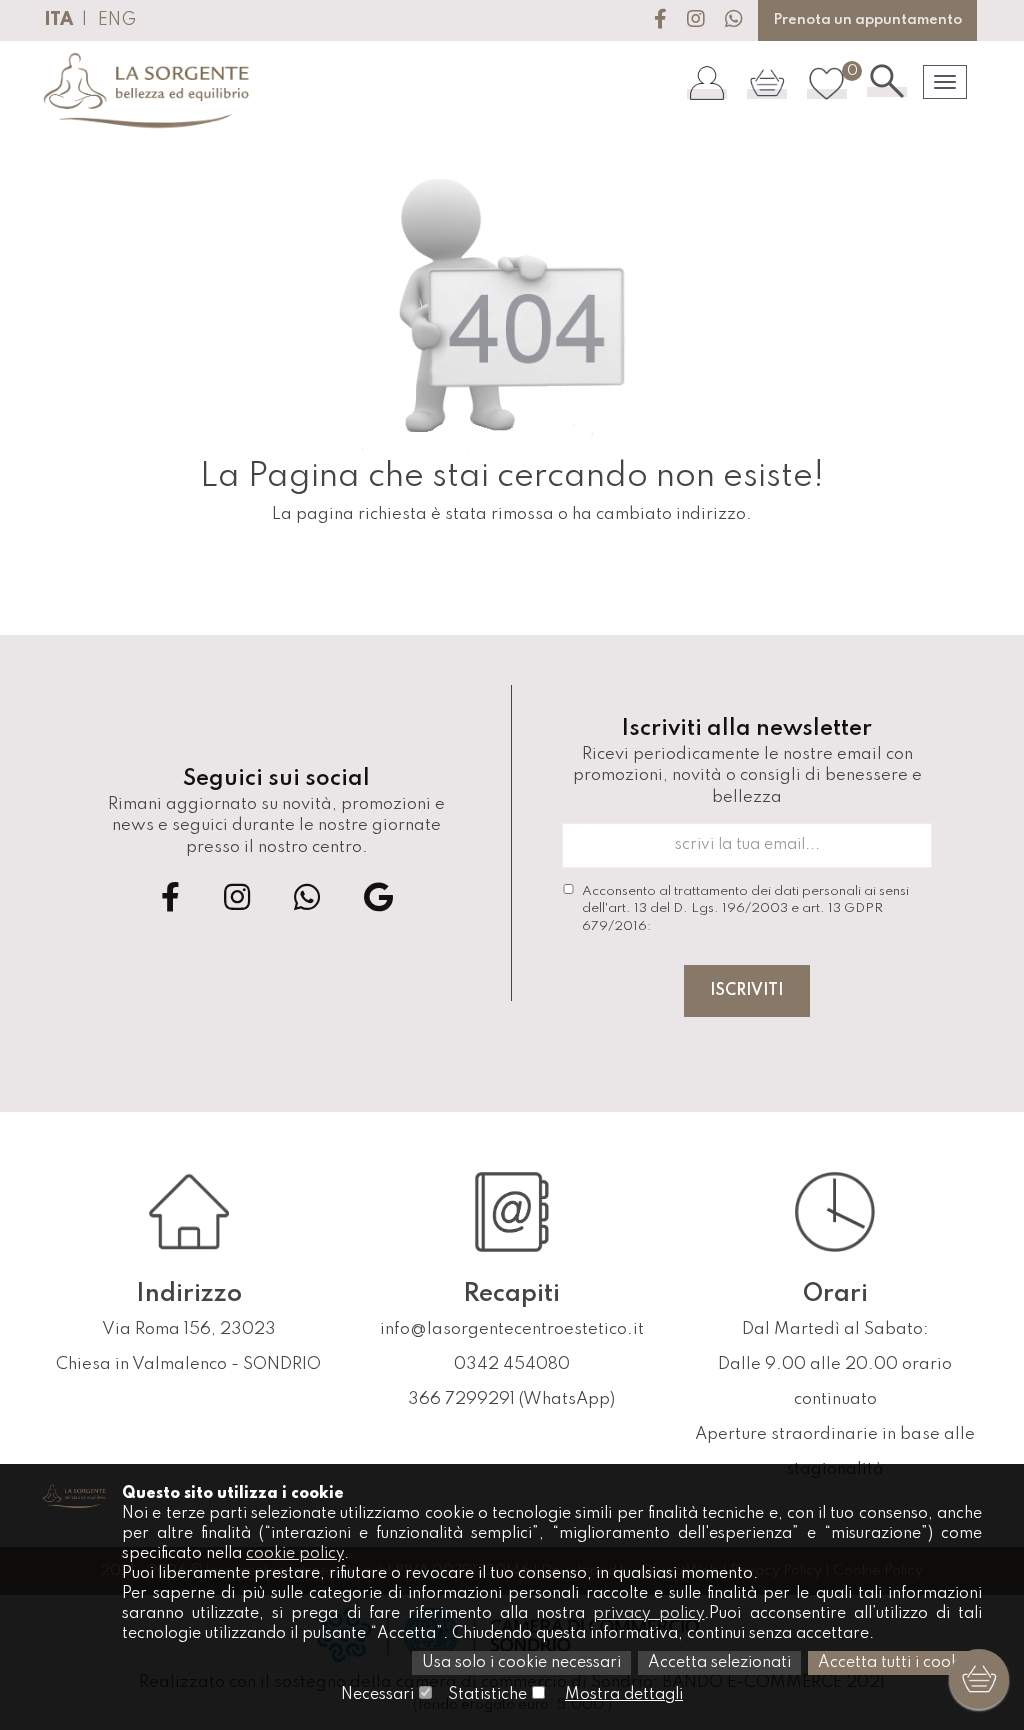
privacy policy (648, 1614)
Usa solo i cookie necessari (521, 1663)
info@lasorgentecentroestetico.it (512, 1329)
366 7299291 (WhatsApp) (511, 1399)
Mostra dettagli (624, 1695)
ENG (117, 20)
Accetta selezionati (719, 1663)
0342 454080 (512, 1364)
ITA (58, 20)
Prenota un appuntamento (867, 20)
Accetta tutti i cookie (895, 1663)
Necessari (377, 1695)
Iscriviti (747, 991)
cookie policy (295, 1554)
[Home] (147, 91)
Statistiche (487, 1695)
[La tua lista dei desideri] (827, 82)
